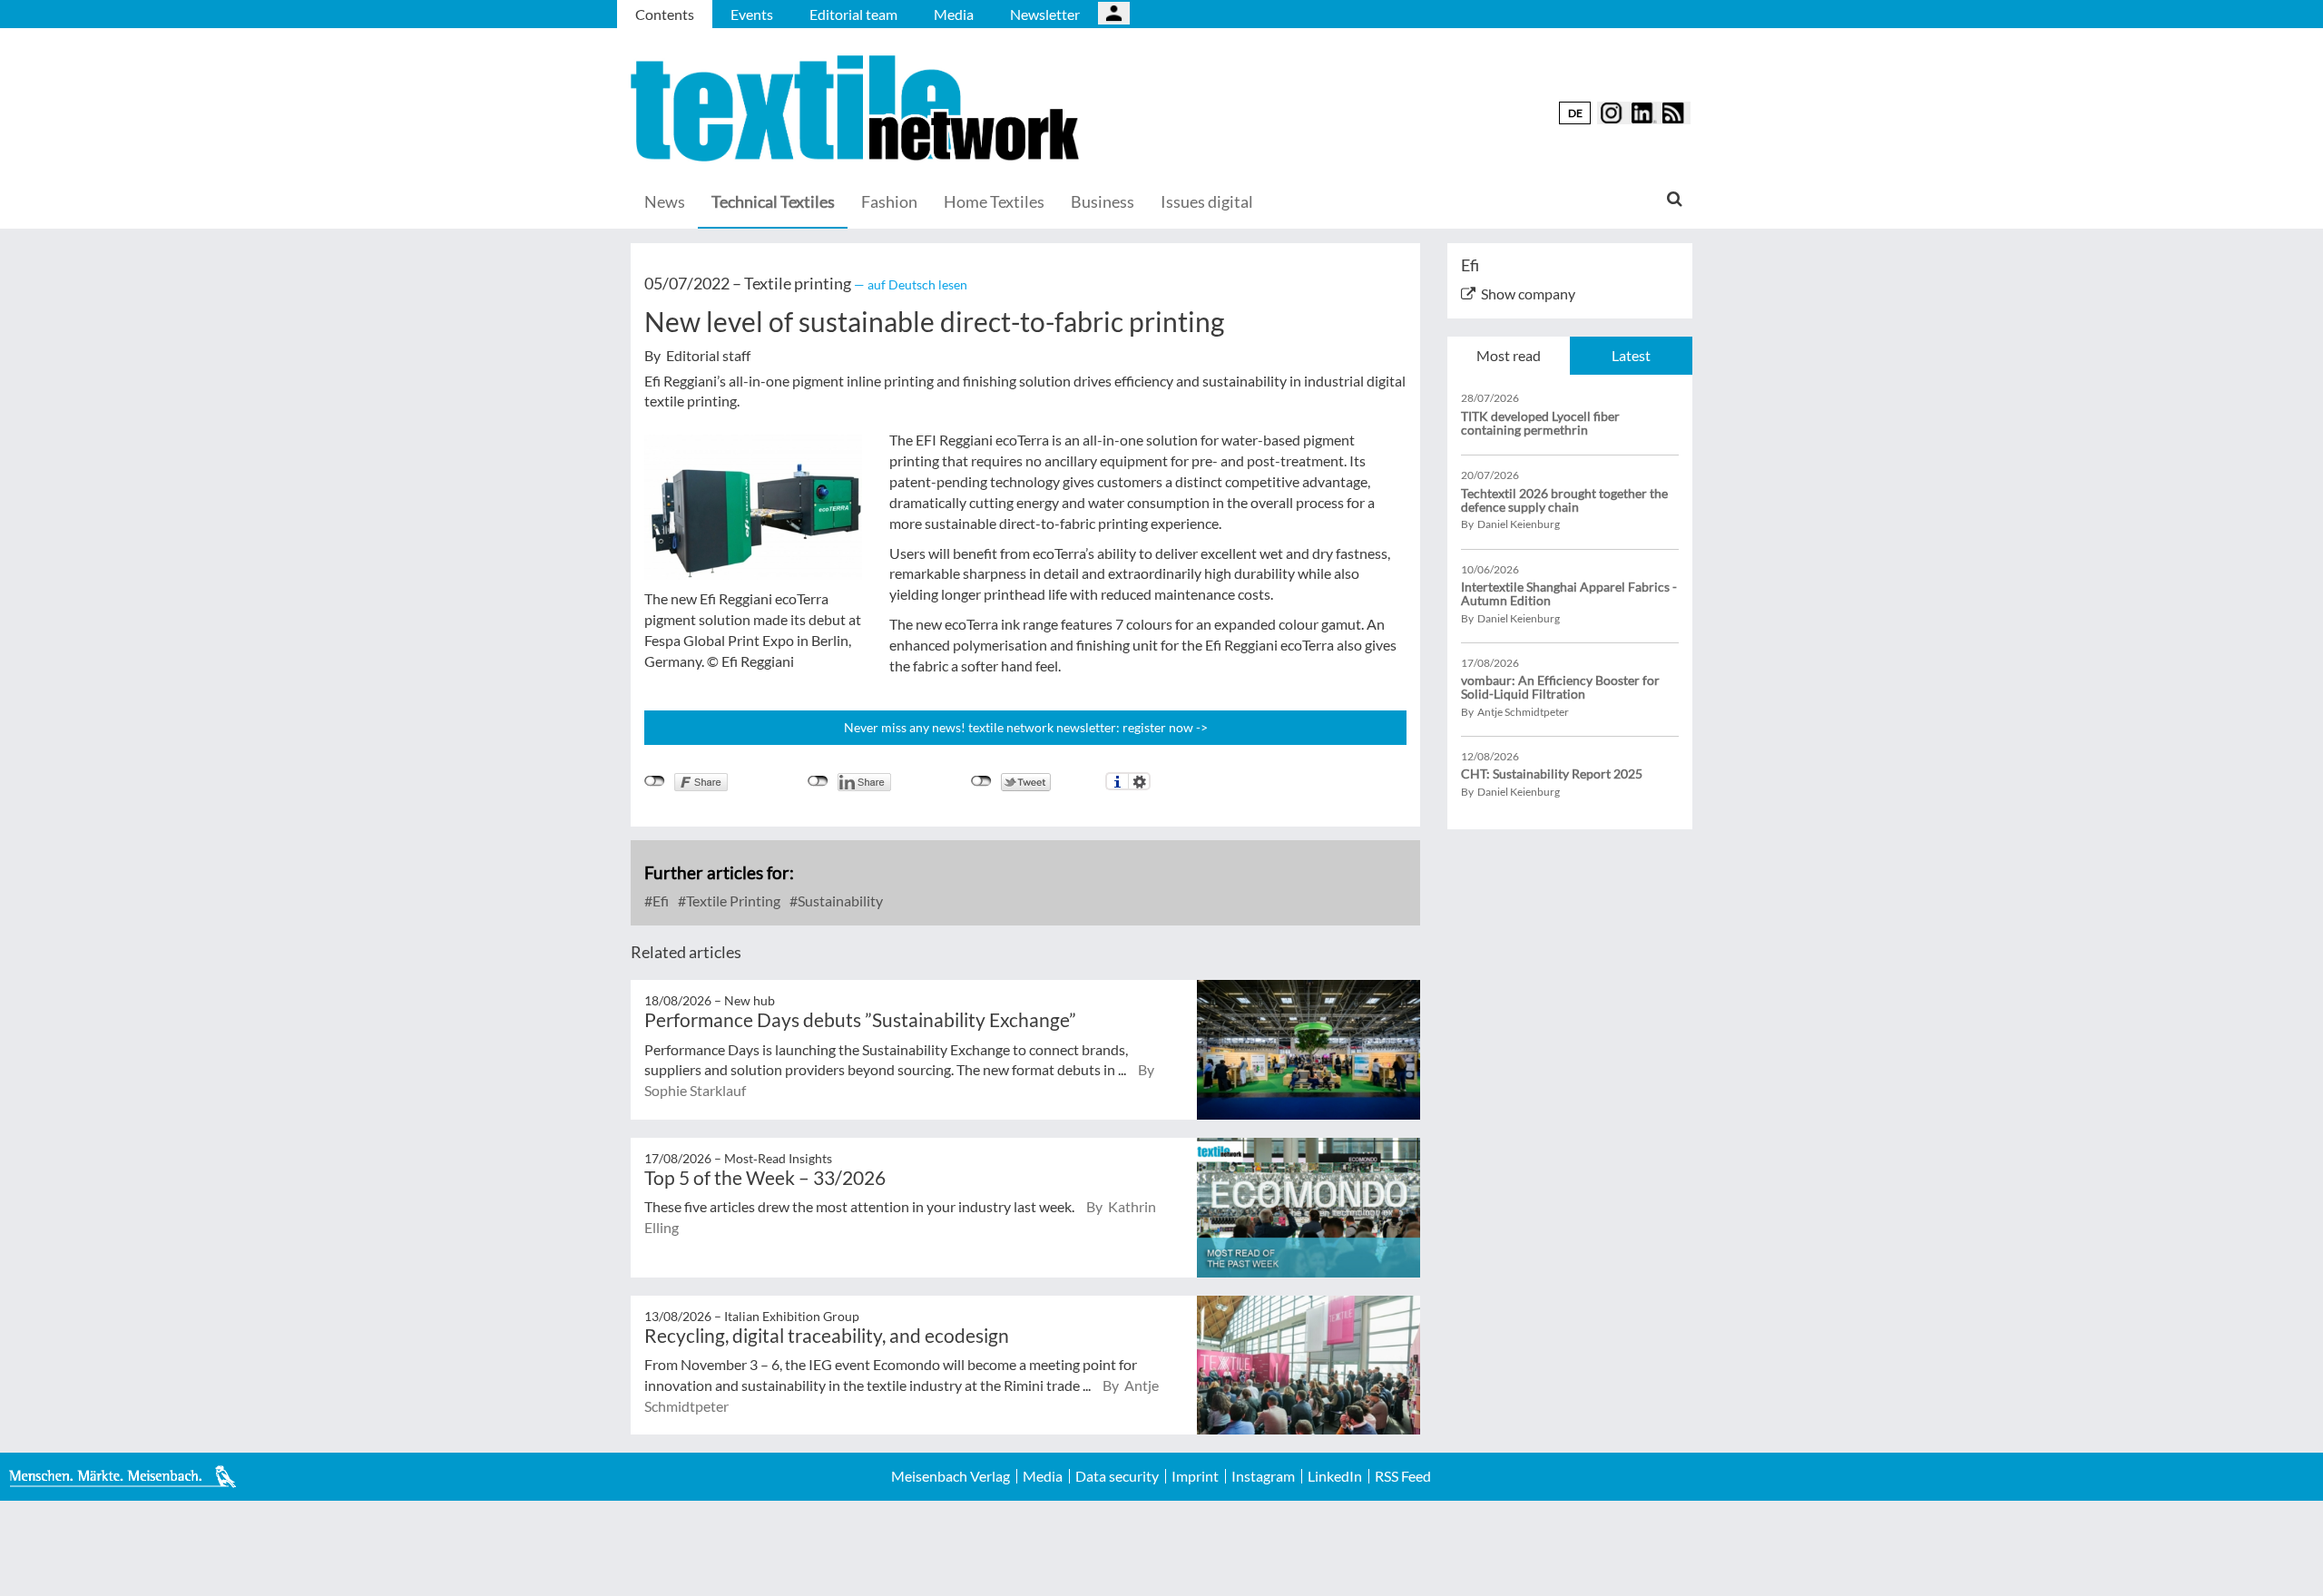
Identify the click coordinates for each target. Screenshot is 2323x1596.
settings (1139, 781)
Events (752, 14)
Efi (659, 901)
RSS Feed (1403, 1476)
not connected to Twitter (981, 781)
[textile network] (858, 108)
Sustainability (839, 901)
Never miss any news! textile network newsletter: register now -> (1026, 727)
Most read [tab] (1509, 355)
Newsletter (1045, 14)
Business (1103, 201)
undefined (818, 781)
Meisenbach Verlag (951, 1476)
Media (954, 14)
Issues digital (1207, 201)
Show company (1528, 294)
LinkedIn (1335, 1476)
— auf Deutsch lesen (911, 284)
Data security (1117, 1476)
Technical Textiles (773, 201)
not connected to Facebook (655, 781)
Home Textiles (994, 201)
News (665, 201)
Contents (665, 14)
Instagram (1263, 1476)
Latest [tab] (1631, 355)
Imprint (1195, 1476)
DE (1575, 113)
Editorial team (853, 14)
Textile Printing (732, 901)
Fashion (889, 201)
